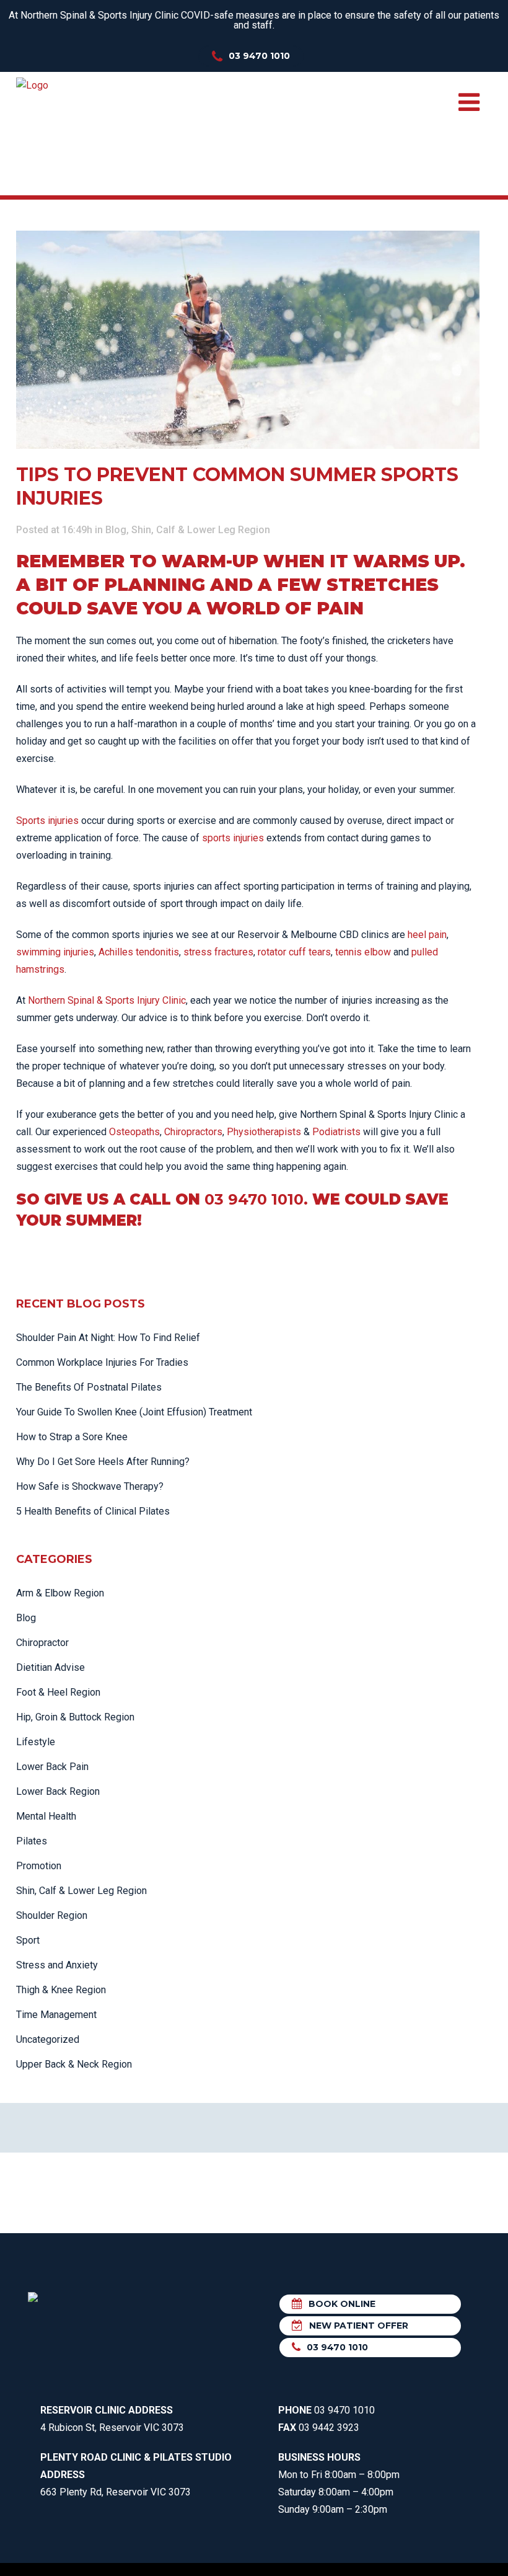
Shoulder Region (52, 1915)
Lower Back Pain (52, 1767)
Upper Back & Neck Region (74, 2064)
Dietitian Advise (50, 1667)
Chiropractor (42, 1643)
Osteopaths (134, 1132)
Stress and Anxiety (57, 1965)
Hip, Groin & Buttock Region (75, 1717)
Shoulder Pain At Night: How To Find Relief (108, 1338)
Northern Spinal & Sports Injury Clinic (107, 1000)
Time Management (56, 2015)
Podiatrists (336, 1132)
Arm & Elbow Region (60, 1593)
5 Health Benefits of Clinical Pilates (93, 1511)
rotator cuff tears (294, 952)
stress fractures (218, 952)
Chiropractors (193, 1132)
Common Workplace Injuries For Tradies (102, 1362)
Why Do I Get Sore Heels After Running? (103, 1462)
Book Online (342, 2304)
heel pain (427, 935)
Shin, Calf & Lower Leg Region (201, 530)
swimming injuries (55, 952)
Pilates (32, 1841)
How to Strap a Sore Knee (72, 1437)
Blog (116, 530)
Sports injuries (47, 821)
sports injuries (233, 838)
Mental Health (46, 1816)
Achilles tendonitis (139, 952)
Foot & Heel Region (58, 1692)
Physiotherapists (264, 1132)
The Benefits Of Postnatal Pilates (89, 1387)
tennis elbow (363, 952)
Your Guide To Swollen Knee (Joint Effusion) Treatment (134, 1412)
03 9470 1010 (259, 56)
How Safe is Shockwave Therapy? (90, 1486)
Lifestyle (36, 1742)
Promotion (39, 1866)
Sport (28, 1940)
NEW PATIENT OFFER (359, 2326)
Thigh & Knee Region (61, 1990)
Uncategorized (48, 2039)
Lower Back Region (58, 1791)
